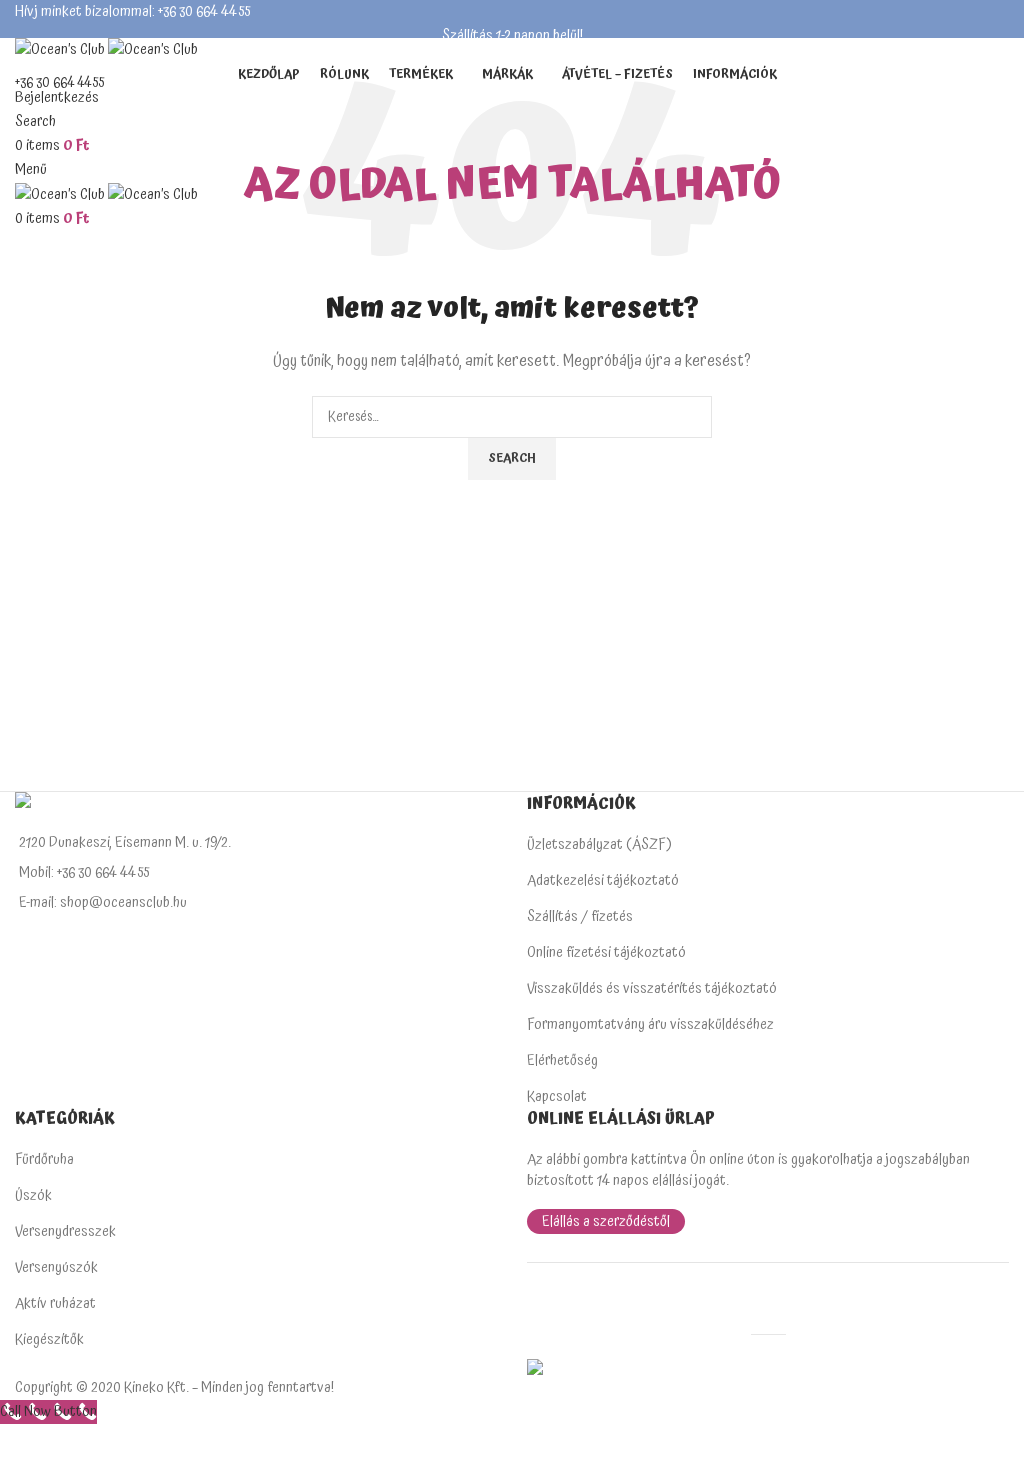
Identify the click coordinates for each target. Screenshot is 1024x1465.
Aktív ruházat (55, 1303)
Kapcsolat (557, 1096)
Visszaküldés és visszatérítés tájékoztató (652, 988)
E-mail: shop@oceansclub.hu (103, 902)
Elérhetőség (562, 1060)
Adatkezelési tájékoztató (603, 880)
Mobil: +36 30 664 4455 (84, 872)
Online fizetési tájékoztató (606, 952)
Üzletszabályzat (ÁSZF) (599, 844)
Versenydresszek (65, 1231)
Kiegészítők (49, 1339)
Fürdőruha (44, 1159)
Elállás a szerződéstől (606, 1221)
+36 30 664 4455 (59, 83)
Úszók (33, 1195)
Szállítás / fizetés (580, 916)
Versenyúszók (56, 1267)
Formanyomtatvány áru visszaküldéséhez (650, 1024)
